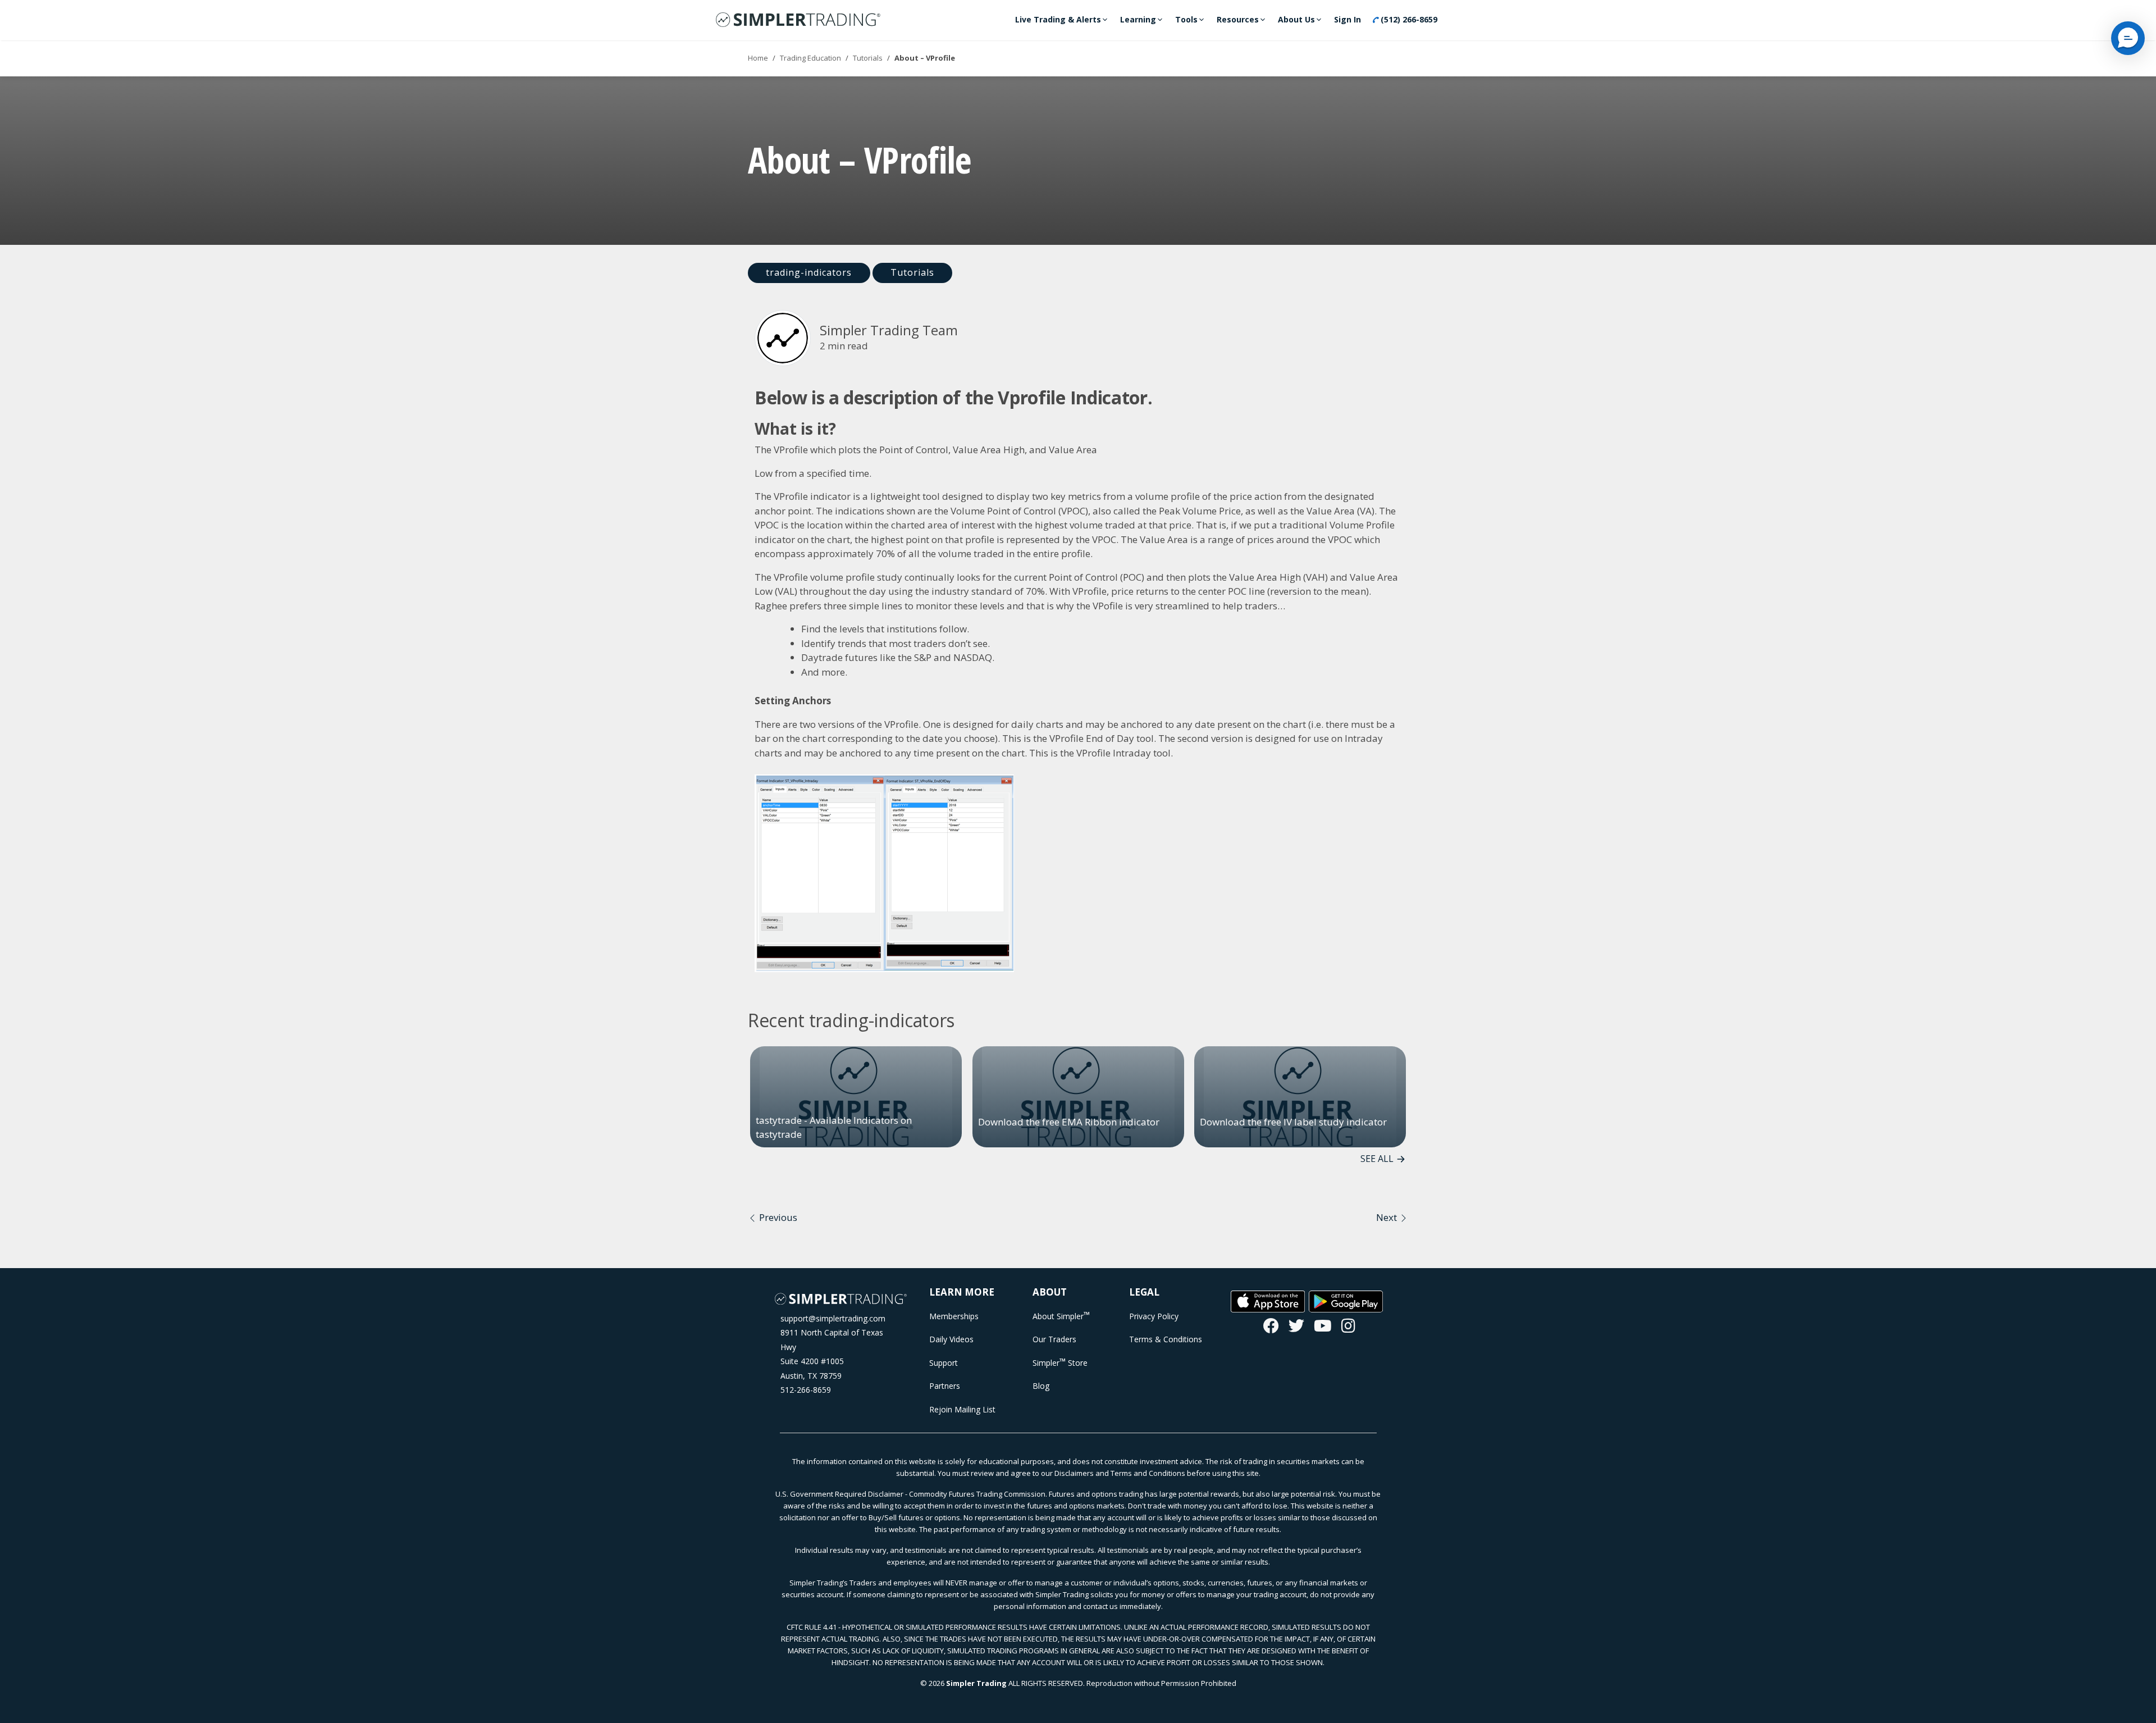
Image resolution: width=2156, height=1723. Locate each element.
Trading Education (810, 58)
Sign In (1347, 19)
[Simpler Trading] (798, 20)
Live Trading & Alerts (1058, 19)
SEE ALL (1377, 1159)
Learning (1138, 19)
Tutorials (868, 58)
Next (1388, 1217)
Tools (1186, 19)
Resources (1238, 19)
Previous (777, 1217)
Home (758, 58)
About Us (1296, 19)
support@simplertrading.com (833, 1318)
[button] (2128, 38)
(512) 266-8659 (1408, 19)
